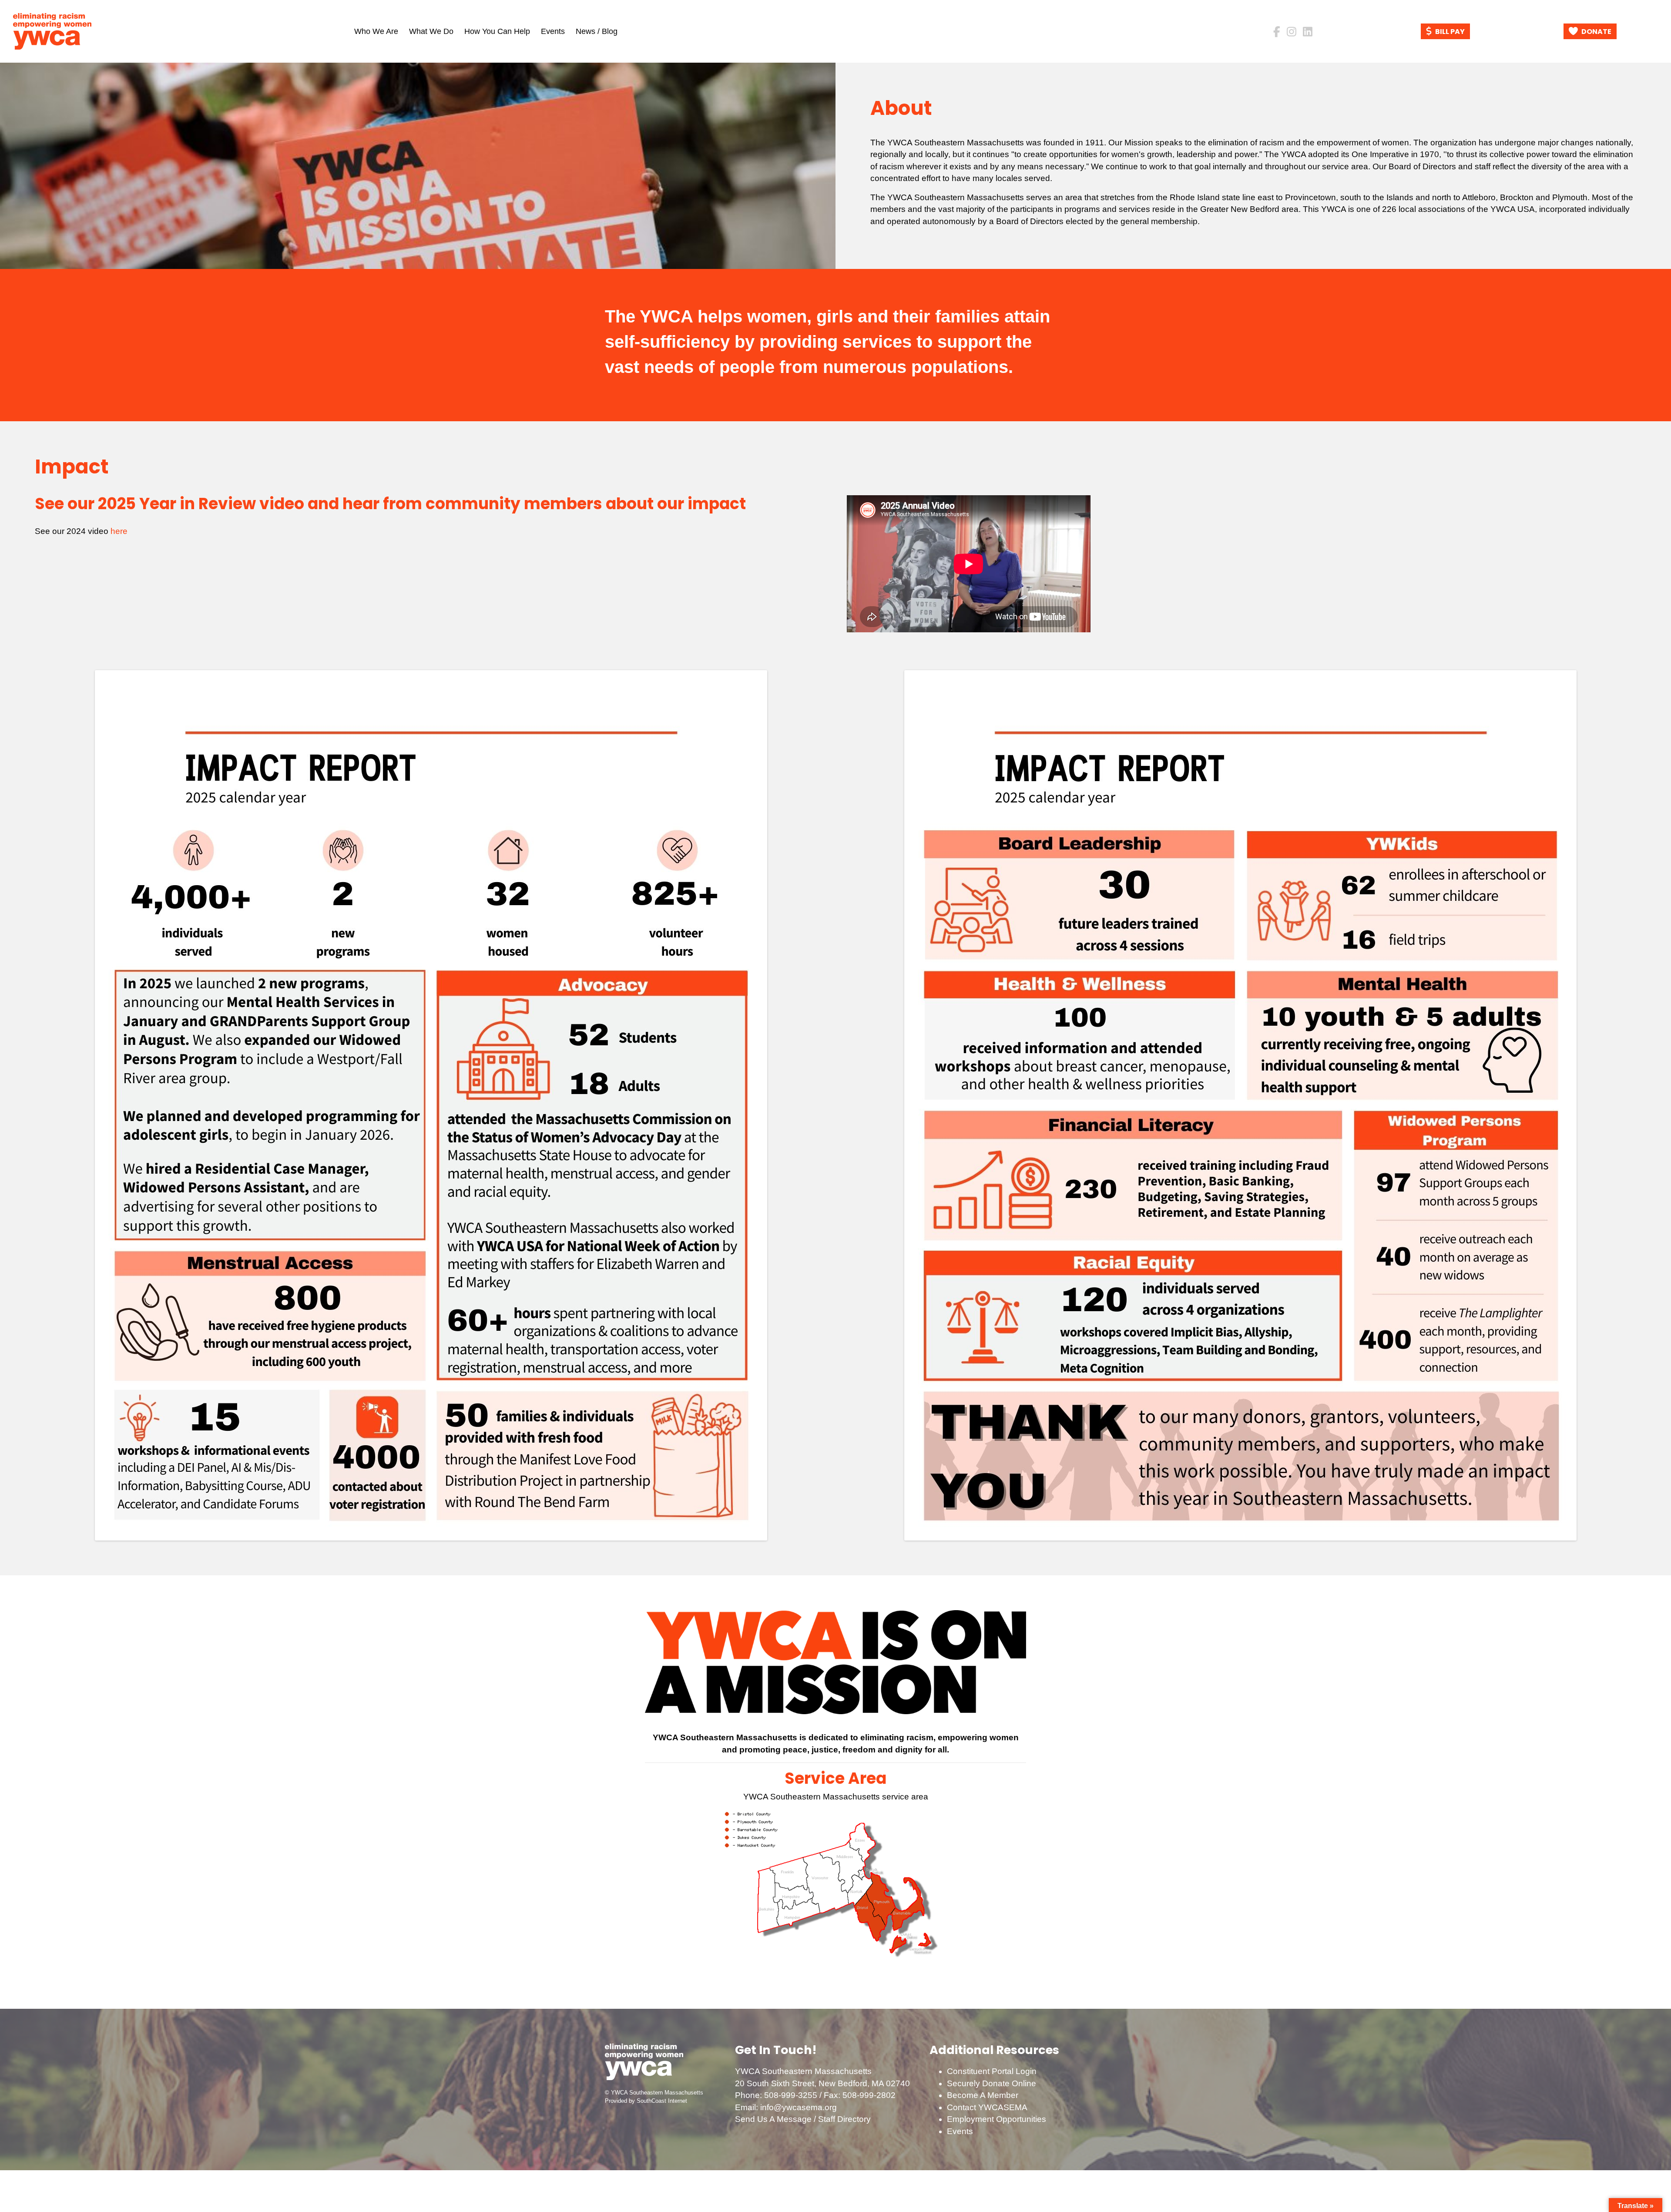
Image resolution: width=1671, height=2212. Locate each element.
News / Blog (597, 31)
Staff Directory (844, 2119)
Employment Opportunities (997, 2119)
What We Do (431, 31)
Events (553, 31)
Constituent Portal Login (992, 2071)
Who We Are (376, 31)
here (119, 531)
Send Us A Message (773, 2119)
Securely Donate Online (992, 2083)
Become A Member (983, 2095)
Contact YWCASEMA (987, 2107)
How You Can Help (497, 31)
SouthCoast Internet (662, 2101)
